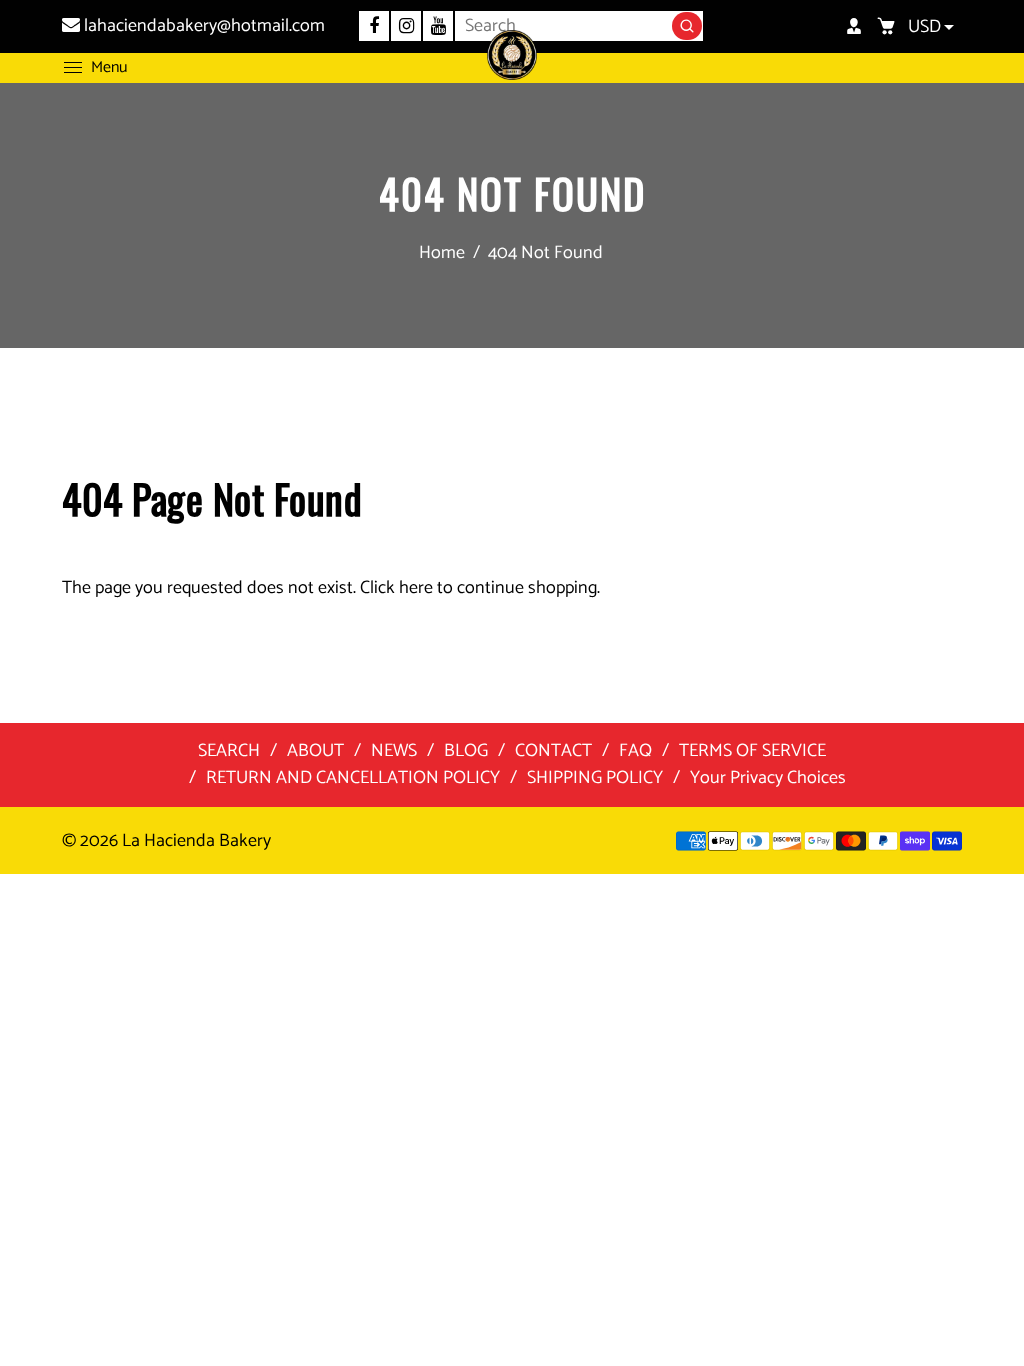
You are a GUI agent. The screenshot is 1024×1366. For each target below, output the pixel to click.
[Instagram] (406, 26)
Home (442, 253)
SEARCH (229, 751)
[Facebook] (374, 26)
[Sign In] (854, 26)
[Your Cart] (886, 26)
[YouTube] (438, 26)
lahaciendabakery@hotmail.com (202, 26)
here (416, 588)
